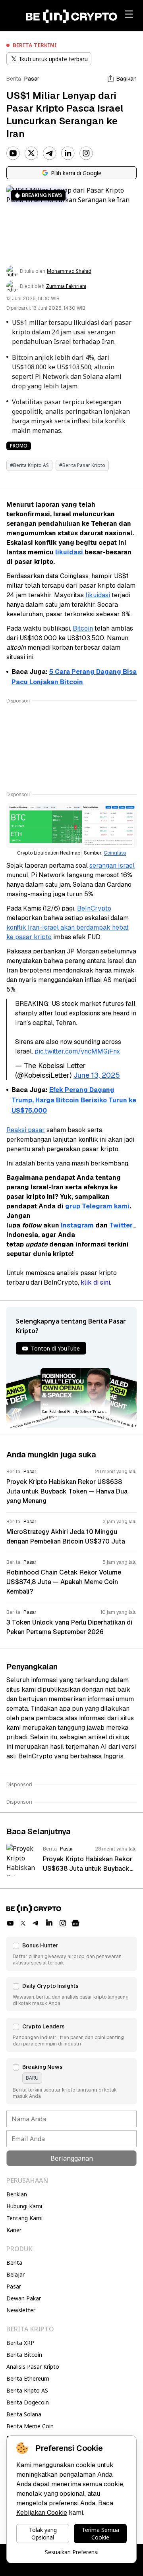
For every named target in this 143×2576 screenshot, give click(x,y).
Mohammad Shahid (69, 271)
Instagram (77, 1225)
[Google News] (75, 1923)
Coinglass (115, 853)
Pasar (32, 79)
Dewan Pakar (24, 2298)
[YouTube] (13, 153)
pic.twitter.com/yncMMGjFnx (77, 1051)
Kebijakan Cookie (42, 2513)
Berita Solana (24, 2414)
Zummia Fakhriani (66, 286)
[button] (71, 1954)
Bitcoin (83, 628)
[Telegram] (50, 153)
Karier (14, 2230)
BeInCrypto (94, 908)
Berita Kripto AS (27, 2390)
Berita (14, 79)
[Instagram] (86, 153)
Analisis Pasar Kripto (33, 2367)
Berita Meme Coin (30, 2426)
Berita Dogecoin (28, 2402)
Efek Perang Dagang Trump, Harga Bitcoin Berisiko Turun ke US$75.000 (74, 1100)
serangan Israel (112, 865)
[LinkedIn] (68, 153)
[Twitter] (31, 153)
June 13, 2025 (97, 1075)
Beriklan (17, 2194)
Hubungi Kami (24, 2206)
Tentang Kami (24, 2218)
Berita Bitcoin (24, 2355)
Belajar (15, 2274)
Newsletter (21, 2310)
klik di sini (95, 1282)
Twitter (121, 1225)
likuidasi (69, 552)
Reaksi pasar (26, 1130)
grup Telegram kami (97, 1206)
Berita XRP (20, 2343)
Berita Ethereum (28, 2378)
